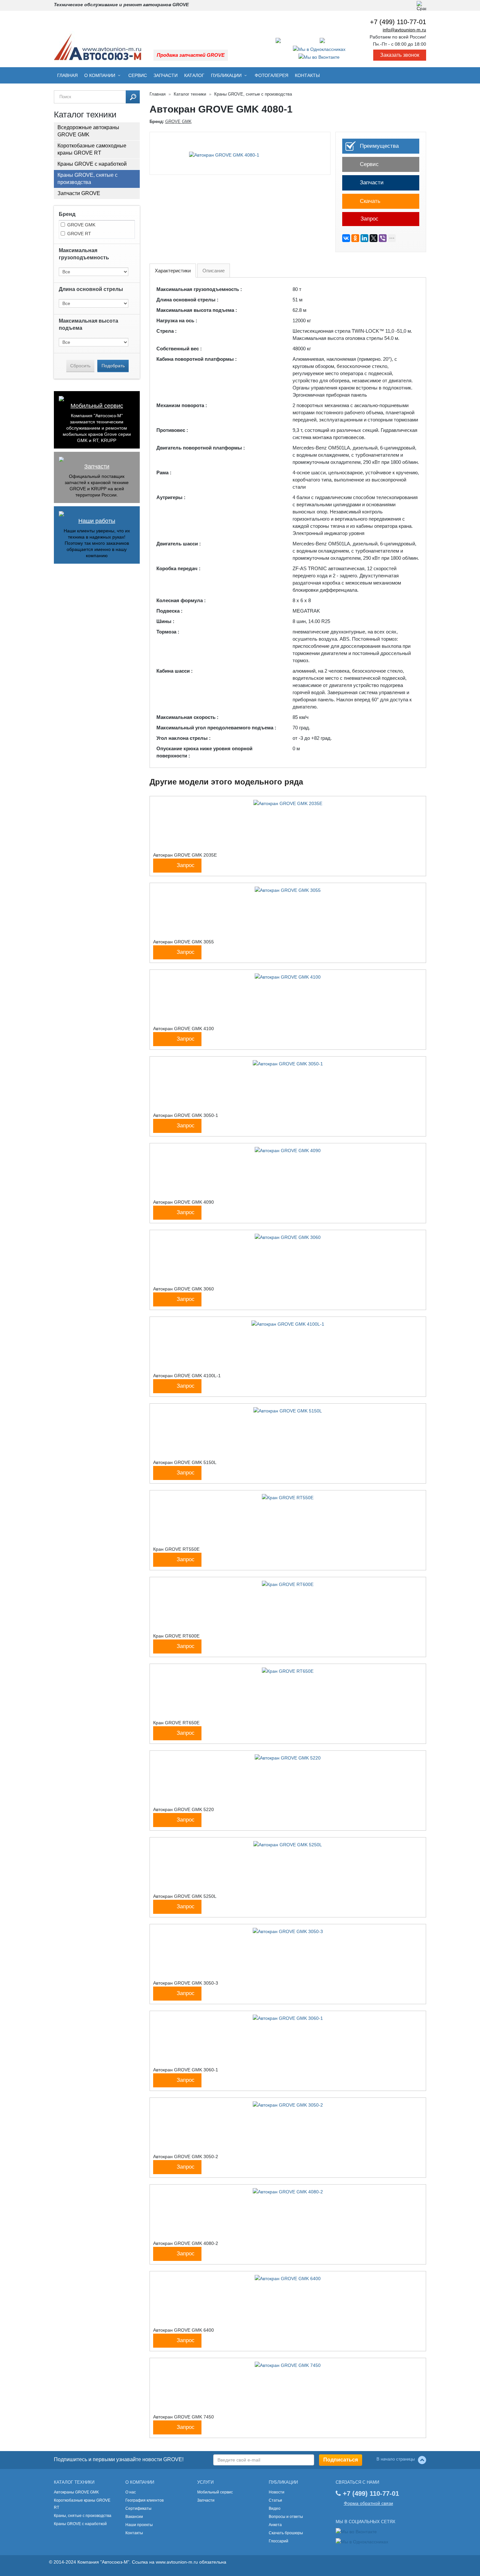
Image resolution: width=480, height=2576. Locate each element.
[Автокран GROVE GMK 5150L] (288, 1410)
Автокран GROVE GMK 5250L (185, 1896)
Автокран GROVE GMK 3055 (184, 942)
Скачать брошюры (286, 2533)
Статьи (275, 2500)
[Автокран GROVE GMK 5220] (288, 1758)
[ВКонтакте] (346, 238)
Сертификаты (138, 2508)
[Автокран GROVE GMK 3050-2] (288, 2105)
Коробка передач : (178, 568)
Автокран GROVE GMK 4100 (184, 1029)
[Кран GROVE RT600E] (288, 1584)
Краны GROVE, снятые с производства (88, 179)
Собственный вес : (179, 349)
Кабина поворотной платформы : (197, 359)
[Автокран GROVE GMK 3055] (288, 890)
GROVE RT (79, 234)
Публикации (226, 75)
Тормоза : (168, 632)
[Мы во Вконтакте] (319, 57)
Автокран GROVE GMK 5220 (184, 1809)
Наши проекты (139, 2525)
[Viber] (383, 238)
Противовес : (172, 430)
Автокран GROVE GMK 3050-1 (186, 1115)
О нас (131, 2492)
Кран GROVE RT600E (176, 1636)
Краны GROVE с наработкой (92, 164)
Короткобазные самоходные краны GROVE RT (92, 149)
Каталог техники (190, 94)
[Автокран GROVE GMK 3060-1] (288, 2018)
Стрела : (167, 331)
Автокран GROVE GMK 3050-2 (186, 2157)
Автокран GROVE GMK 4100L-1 (187, 1376)
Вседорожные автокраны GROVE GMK (88, 131)
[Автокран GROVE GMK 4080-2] (288, 2191)
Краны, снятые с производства (83, 2516)
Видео (275, 2508)
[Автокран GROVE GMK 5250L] (288, 1844)
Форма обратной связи (368, 2503)
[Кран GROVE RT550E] (288, 1497)
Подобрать (113, 366)
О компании (100, 75)
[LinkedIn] (364, 238)
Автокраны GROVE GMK (76, 2492)
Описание (214, 271)
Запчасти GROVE (79, 193)
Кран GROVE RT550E (176, 1549)
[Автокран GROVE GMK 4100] (288, 977)
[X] (374, 238)
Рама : (164, 473)
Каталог (194, 75)
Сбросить (80, 366)
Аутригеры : (171, 497)
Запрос (369, 219)
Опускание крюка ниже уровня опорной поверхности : (204, 752)
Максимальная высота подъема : (197, 310)
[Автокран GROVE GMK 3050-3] (288, 1931)
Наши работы (97, 521)
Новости (277, 2492)
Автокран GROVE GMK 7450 (184, 2417)
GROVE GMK (81, 225)
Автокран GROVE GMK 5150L (185, 1462)
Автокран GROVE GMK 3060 (184, 1289)
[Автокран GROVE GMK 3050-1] (288, 1063)
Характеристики (173, 271)
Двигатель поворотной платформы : (201, 448)
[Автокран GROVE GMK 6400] (288, 2278)
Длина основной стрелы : (187, 300)
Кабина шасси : (175, 671)
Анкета (275, 2525)
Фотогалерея (272, 75)
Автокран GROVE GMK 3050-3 (186, 1983)
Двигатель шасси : (179, 544)
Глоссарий (279, 2541)
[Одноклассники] (355, 238)
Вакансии (134, 2517)
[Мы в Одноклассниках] (319, 49)
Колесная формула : (181, 600)
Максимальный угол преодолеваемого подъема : (216, 728)
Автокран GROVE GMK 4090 (184, 1202)
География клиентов (144, 2500)
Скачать (370, 201)
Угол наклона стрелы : (184, 738)
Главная (67, 75)
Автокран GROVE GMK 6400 (184, 2330)
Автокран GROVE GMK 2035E (185, 855)
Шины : (165, 621)
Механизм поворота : (182, 405)
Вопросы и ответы (286, 2517)
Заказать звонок (400, 55)
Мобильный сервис (97, 406)
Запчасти (166, 75)
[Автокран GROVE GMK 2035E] (288, 803)
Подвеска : (169, 611)
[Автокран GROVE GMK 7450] (288, 2365)
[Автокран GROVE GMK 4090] (288, 1150)
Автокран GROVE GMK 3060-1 (186, 2070)
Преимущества (379, 146)
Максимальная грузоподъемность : (199, 289)
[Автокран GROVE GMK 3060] (288, 1237)
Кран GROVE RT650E (176, 1723)
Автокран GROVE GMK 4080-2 (186, 2243)
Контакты (307, 75)
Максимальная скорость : (187, 717)
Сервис (138, 75)
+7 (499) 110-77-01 (398, 22)
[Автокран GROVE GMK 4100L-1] (288, 1324)
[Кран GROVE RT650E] (288, 1671)
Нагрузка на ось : (177, 320)
